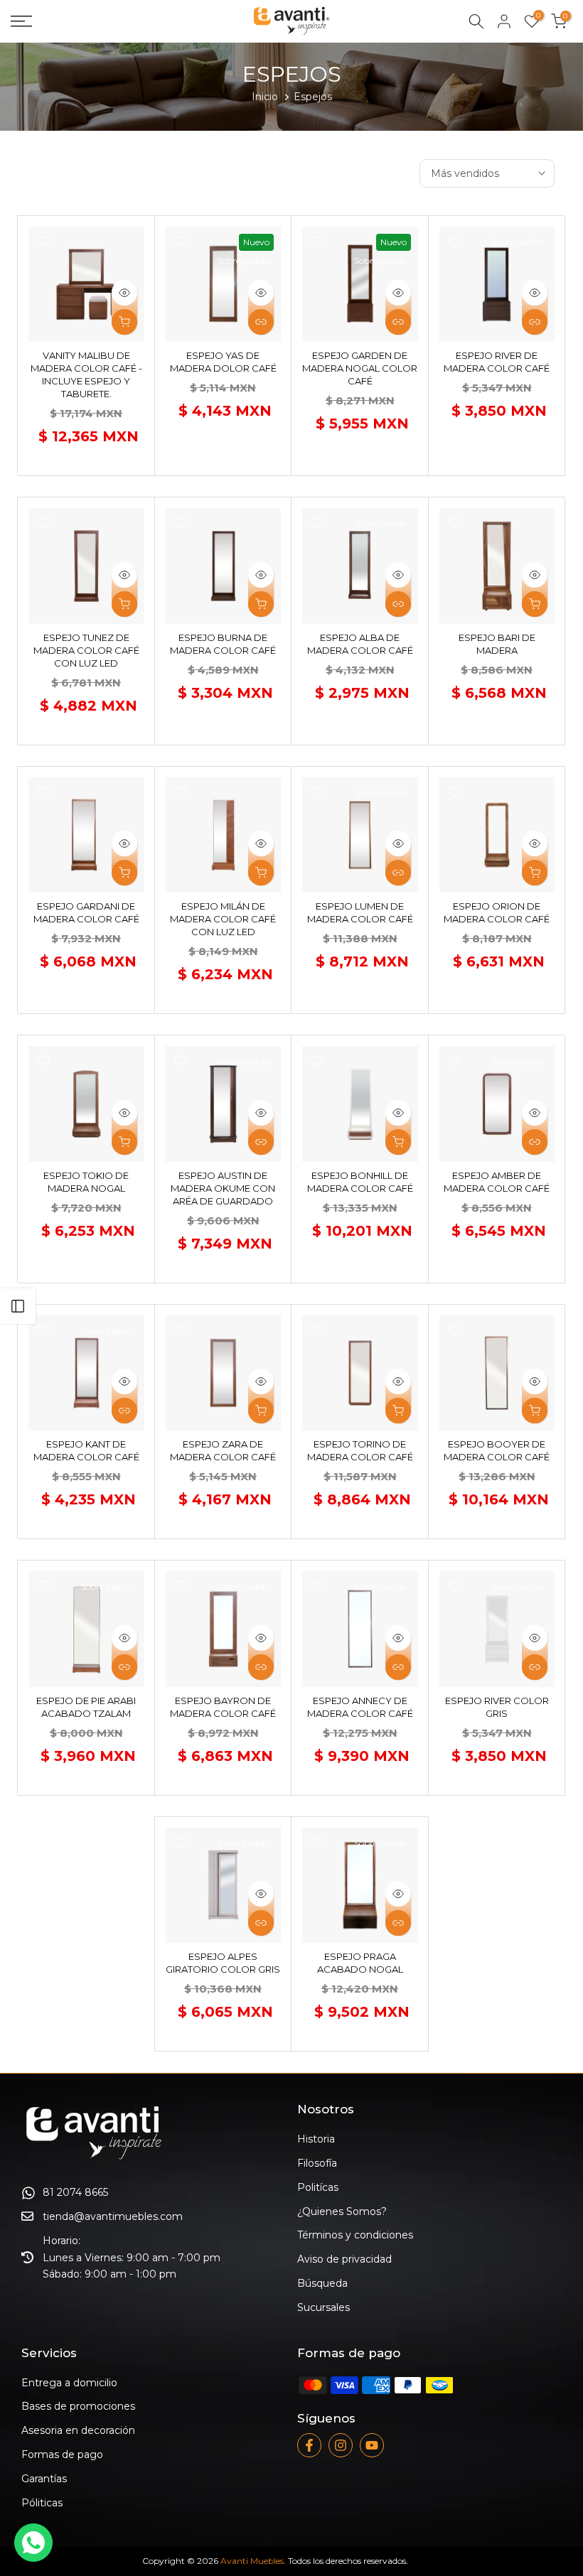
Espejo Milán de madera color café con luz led (223, 919)
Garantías (44, 2479)
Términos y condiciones (355, 2235)
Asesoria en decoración (78, 2430)
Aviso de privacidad (344, 2259)
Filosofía (317, 2163)
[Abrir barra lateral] (18, 1306)
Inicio (265, 97)
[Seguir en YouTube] (372, 2445)
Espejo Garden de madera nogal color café (360, 368)
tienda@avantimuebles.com (113, 2216)
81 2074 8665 (75, 2192)
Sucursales (323, 2307)
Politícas (318, 2187)
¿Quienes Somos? (342, 2211)
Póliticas (42, 2503)
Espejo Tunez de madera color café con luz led (86, 650)
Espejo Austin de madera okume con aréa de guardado (223, 1188)
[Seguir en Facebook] (309, 2445)
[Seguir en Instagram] (341, 2445)
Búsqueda (322, 2283)
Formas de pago (62, 2454)
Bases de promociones (78, 2406)
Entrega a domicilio (69, 2383)
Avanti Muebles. (253, 2561)
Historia (316, 2139)
